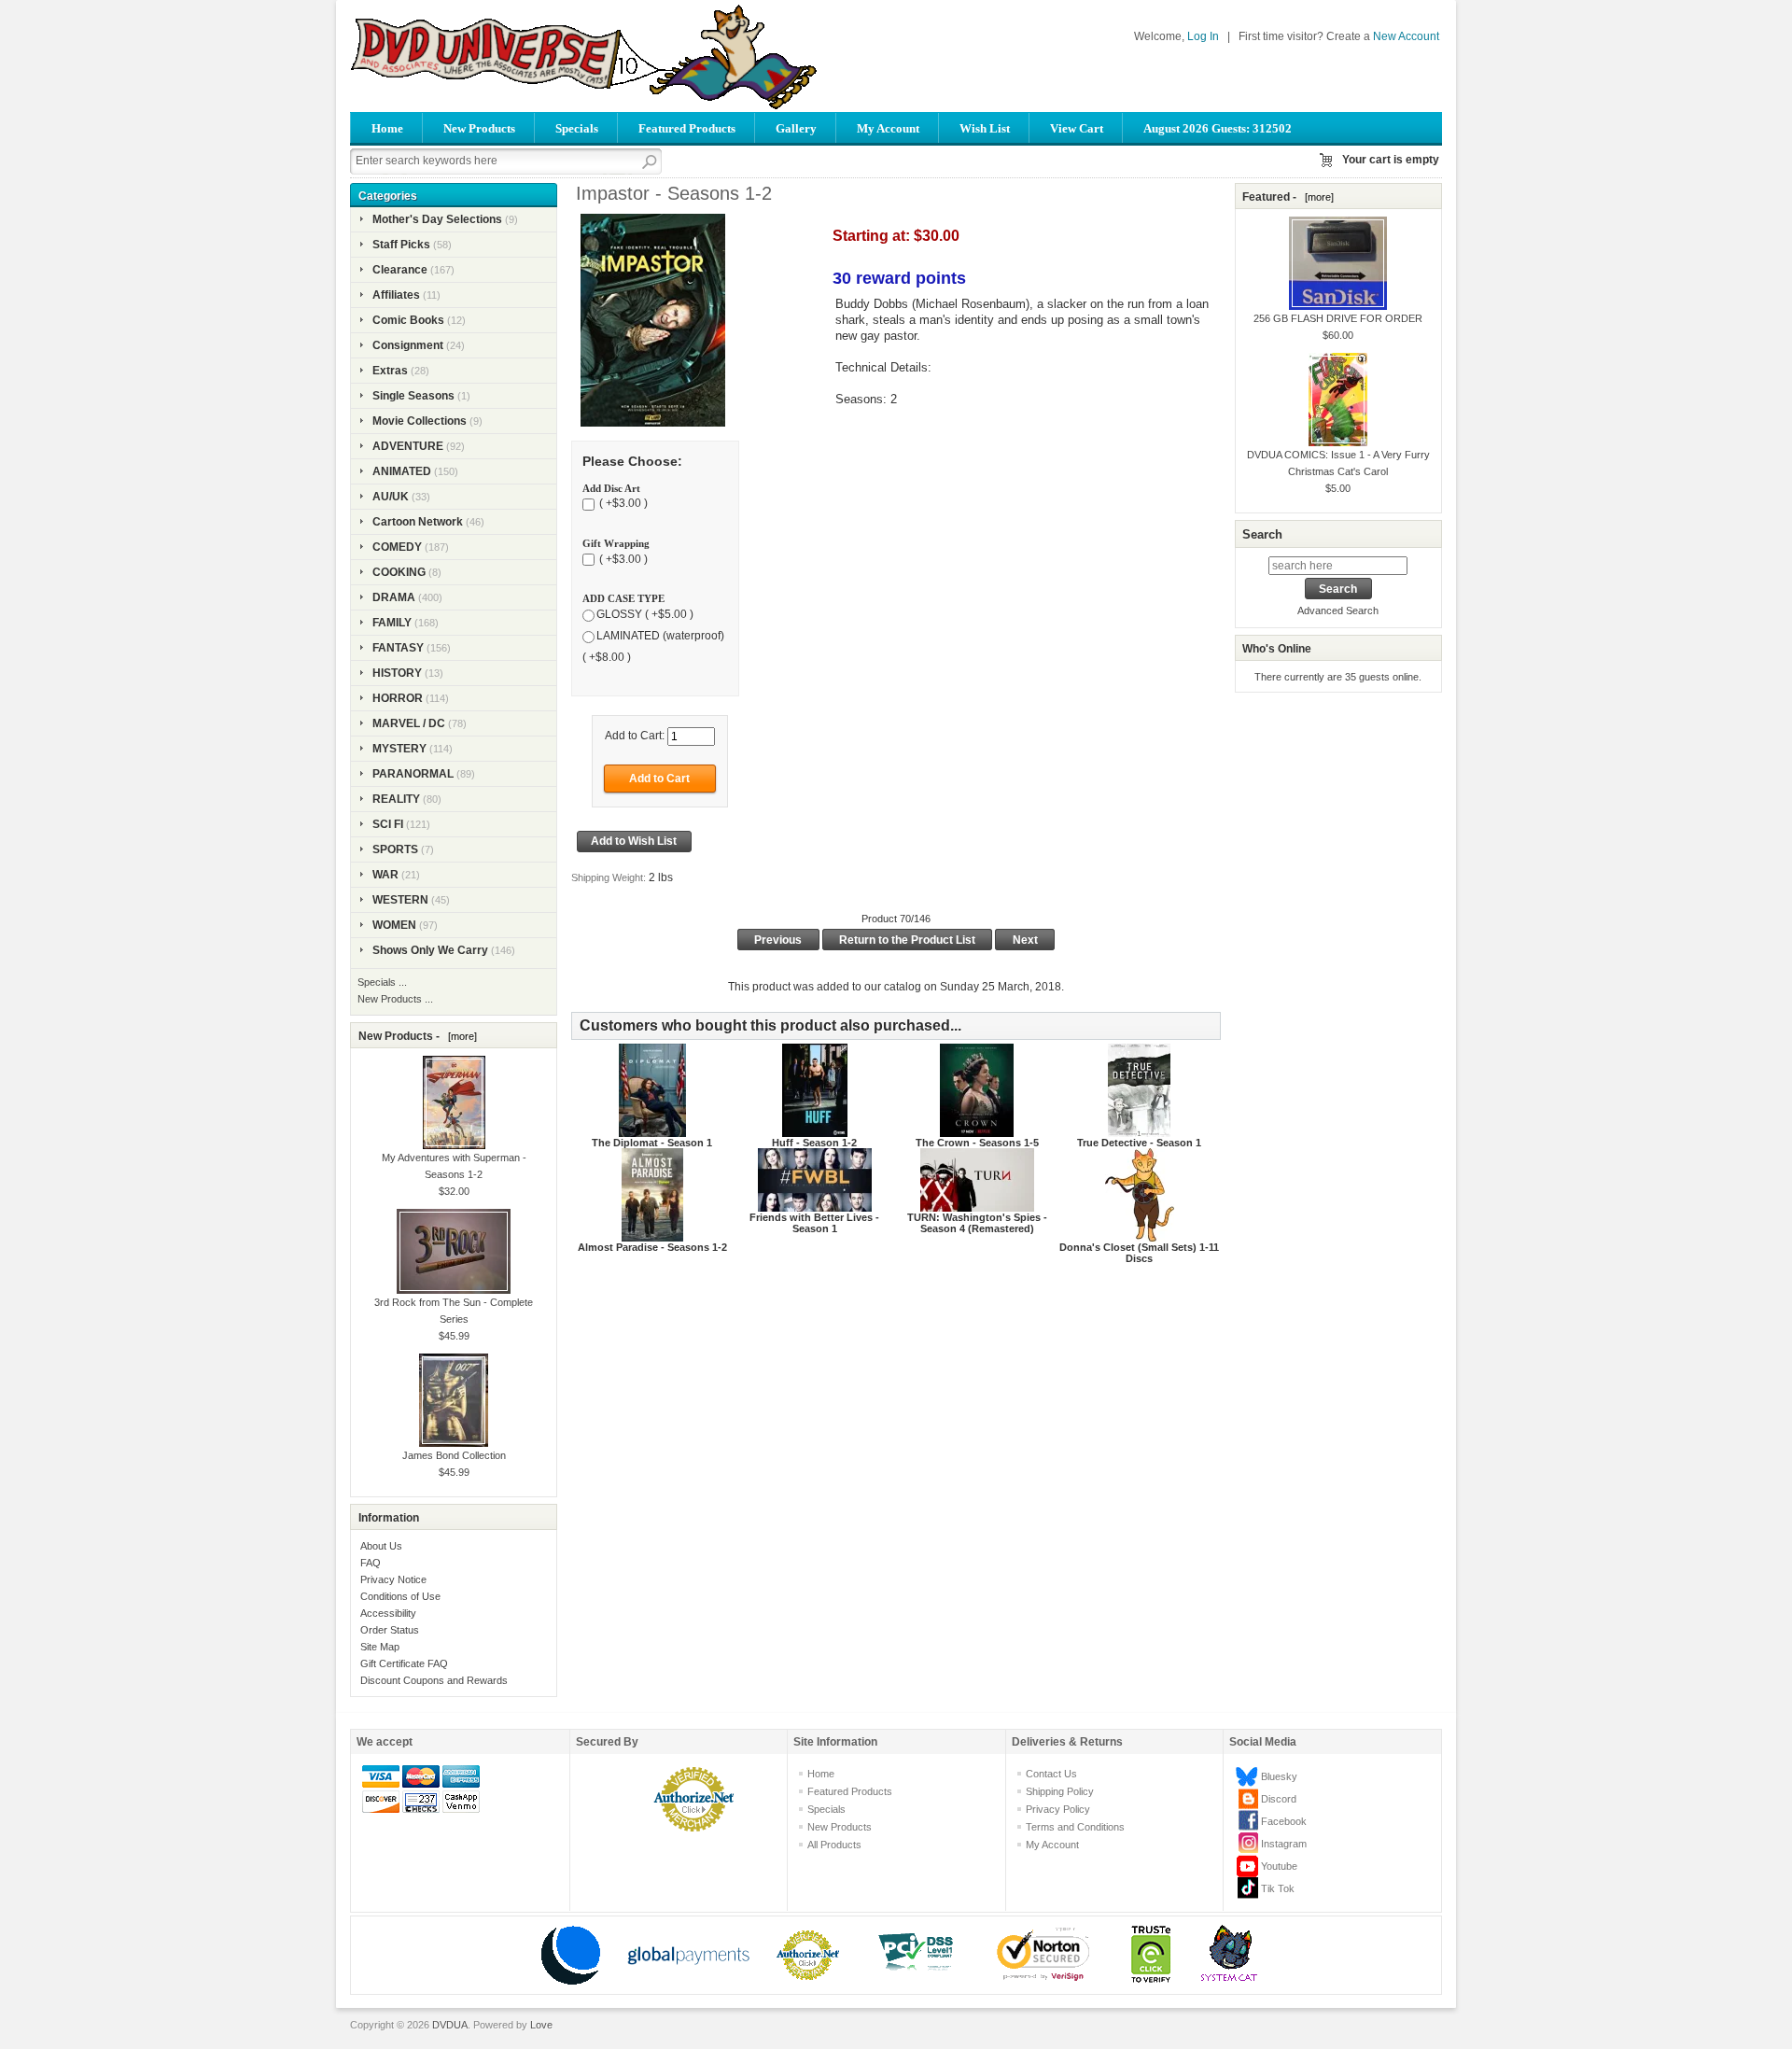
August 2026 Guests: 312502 (1218, 128)
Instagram (1284, 1844)
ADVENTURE (408, 446)
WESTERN (400, 900)
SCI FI (388, 824)
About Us (381, 1546)
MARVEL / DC (409, 723)
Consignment (408, 345)
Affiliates (396, 295)
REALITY (396, 799)
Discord (1279, 1799)
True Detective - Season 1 (1139, 1143)
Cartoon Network (418, 522)
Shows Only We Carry (430, 950)
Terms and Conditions (1075, 1827)
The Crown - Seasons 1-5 (977, 1143)
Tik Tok (1278, 1888)
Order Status (390, 1630)
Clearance (400, 270)
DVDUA (450, 2025)
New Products (479, 128)
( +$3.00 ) (622, 504)
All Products (834, 1845)
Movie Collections (420, 421)
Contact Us (1051, 1774)
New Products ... (395, 999)
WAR (385, 875)
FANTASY (398, 648)
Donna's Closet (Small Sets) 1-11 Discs (1139, 1253)
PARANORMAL (413, 774)
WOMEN (394, 925)
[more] (460, 1036)
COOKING (399, 572)
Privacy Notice (393, 1579)
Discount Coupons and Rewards (434, 1680)
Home (387, 128)
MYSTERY (399, 749)
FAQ (371, 1563)
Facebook (1284, 1821)
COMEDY (397, 547)
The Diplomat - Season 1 (652, 1143)
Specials (577, 128)
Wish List (985, 128)
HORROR (398, 698)
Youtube (1279, 1866)
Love (541, 2025)
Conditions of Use (400, 1596)
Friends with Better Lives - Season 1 (814, 1223)
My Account (888, 128)
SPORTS (395, 849)
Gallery (796, 128)
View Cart (1077, 128)
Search (1262, 534)
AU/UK (391, 497)
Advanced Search (1338, 610)
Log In (1203, 36)
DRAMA (394, 597)
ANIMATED (402, 471)
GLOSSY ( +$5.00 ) (645, 614)
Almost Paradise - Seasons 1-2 (652, 1247)
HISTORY (397, 673)
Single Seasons (413, 396)
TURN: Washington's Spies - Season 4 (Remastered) (977, 1223)
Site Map (380, 1647)
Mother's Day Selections (437, 219)
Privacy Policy (1058, 1809)
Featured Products (687, 128)
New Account (1406, 36)
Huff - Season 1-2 (814, 1143)
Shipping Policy (1060, 1791)
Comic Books (408, 320)
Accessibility (388, 1613)
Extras (390, 371)
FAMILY (392, 623)
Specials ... (382, 982)
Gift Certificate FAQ (404, 1663)
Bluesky (1279, 1776)
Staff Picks (401, 245)
